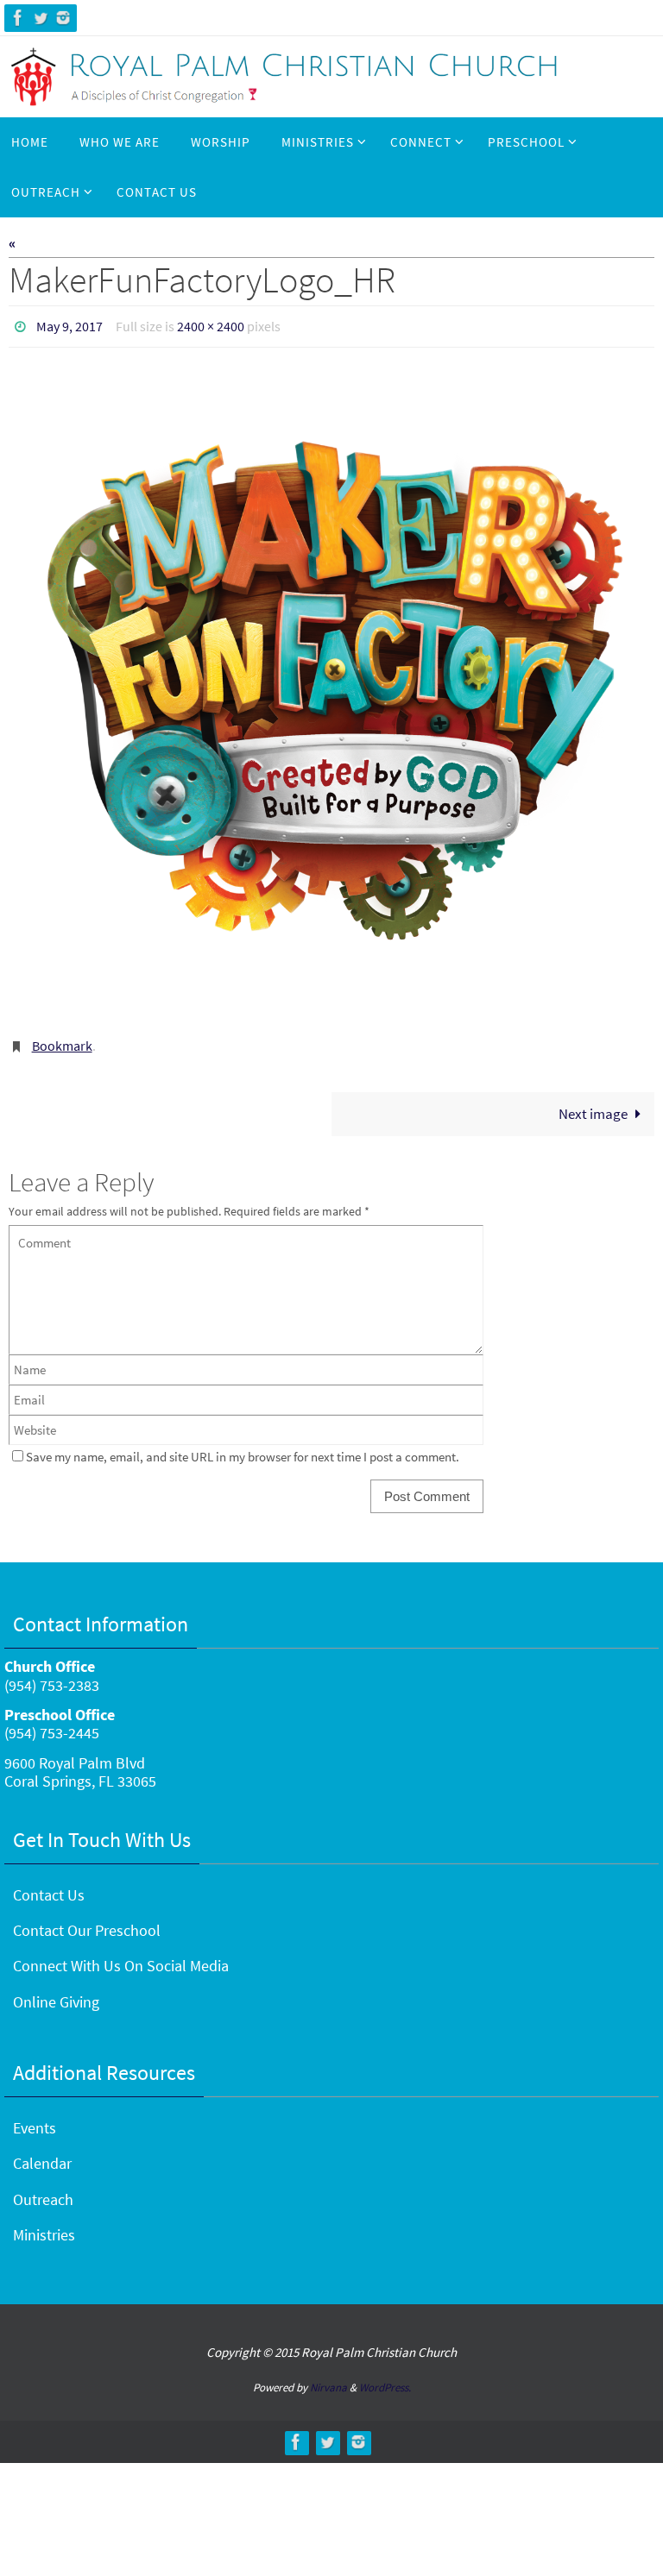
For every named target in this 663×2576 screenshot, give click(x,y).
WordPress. (385, 2379)
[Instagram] (63, 18)
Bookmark (62, 1040)
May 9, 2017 (69, 324)
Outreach (43, 2190)
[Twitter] (41, 18)
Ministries (44, 2226)
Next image (593, 1104)
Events (35, 2119)
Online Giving (56, 1992)
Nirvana (328, 2379)
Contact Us (49, 1885)
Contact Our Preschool (87, 1922)
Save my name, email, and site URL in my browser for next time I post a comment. (243, 1448)
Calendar (42, 2155)
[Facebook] (18, 18)
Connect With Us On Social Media (121, 1957)
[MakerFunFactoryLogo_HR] (331, 690)
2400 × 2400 (211, 324)
